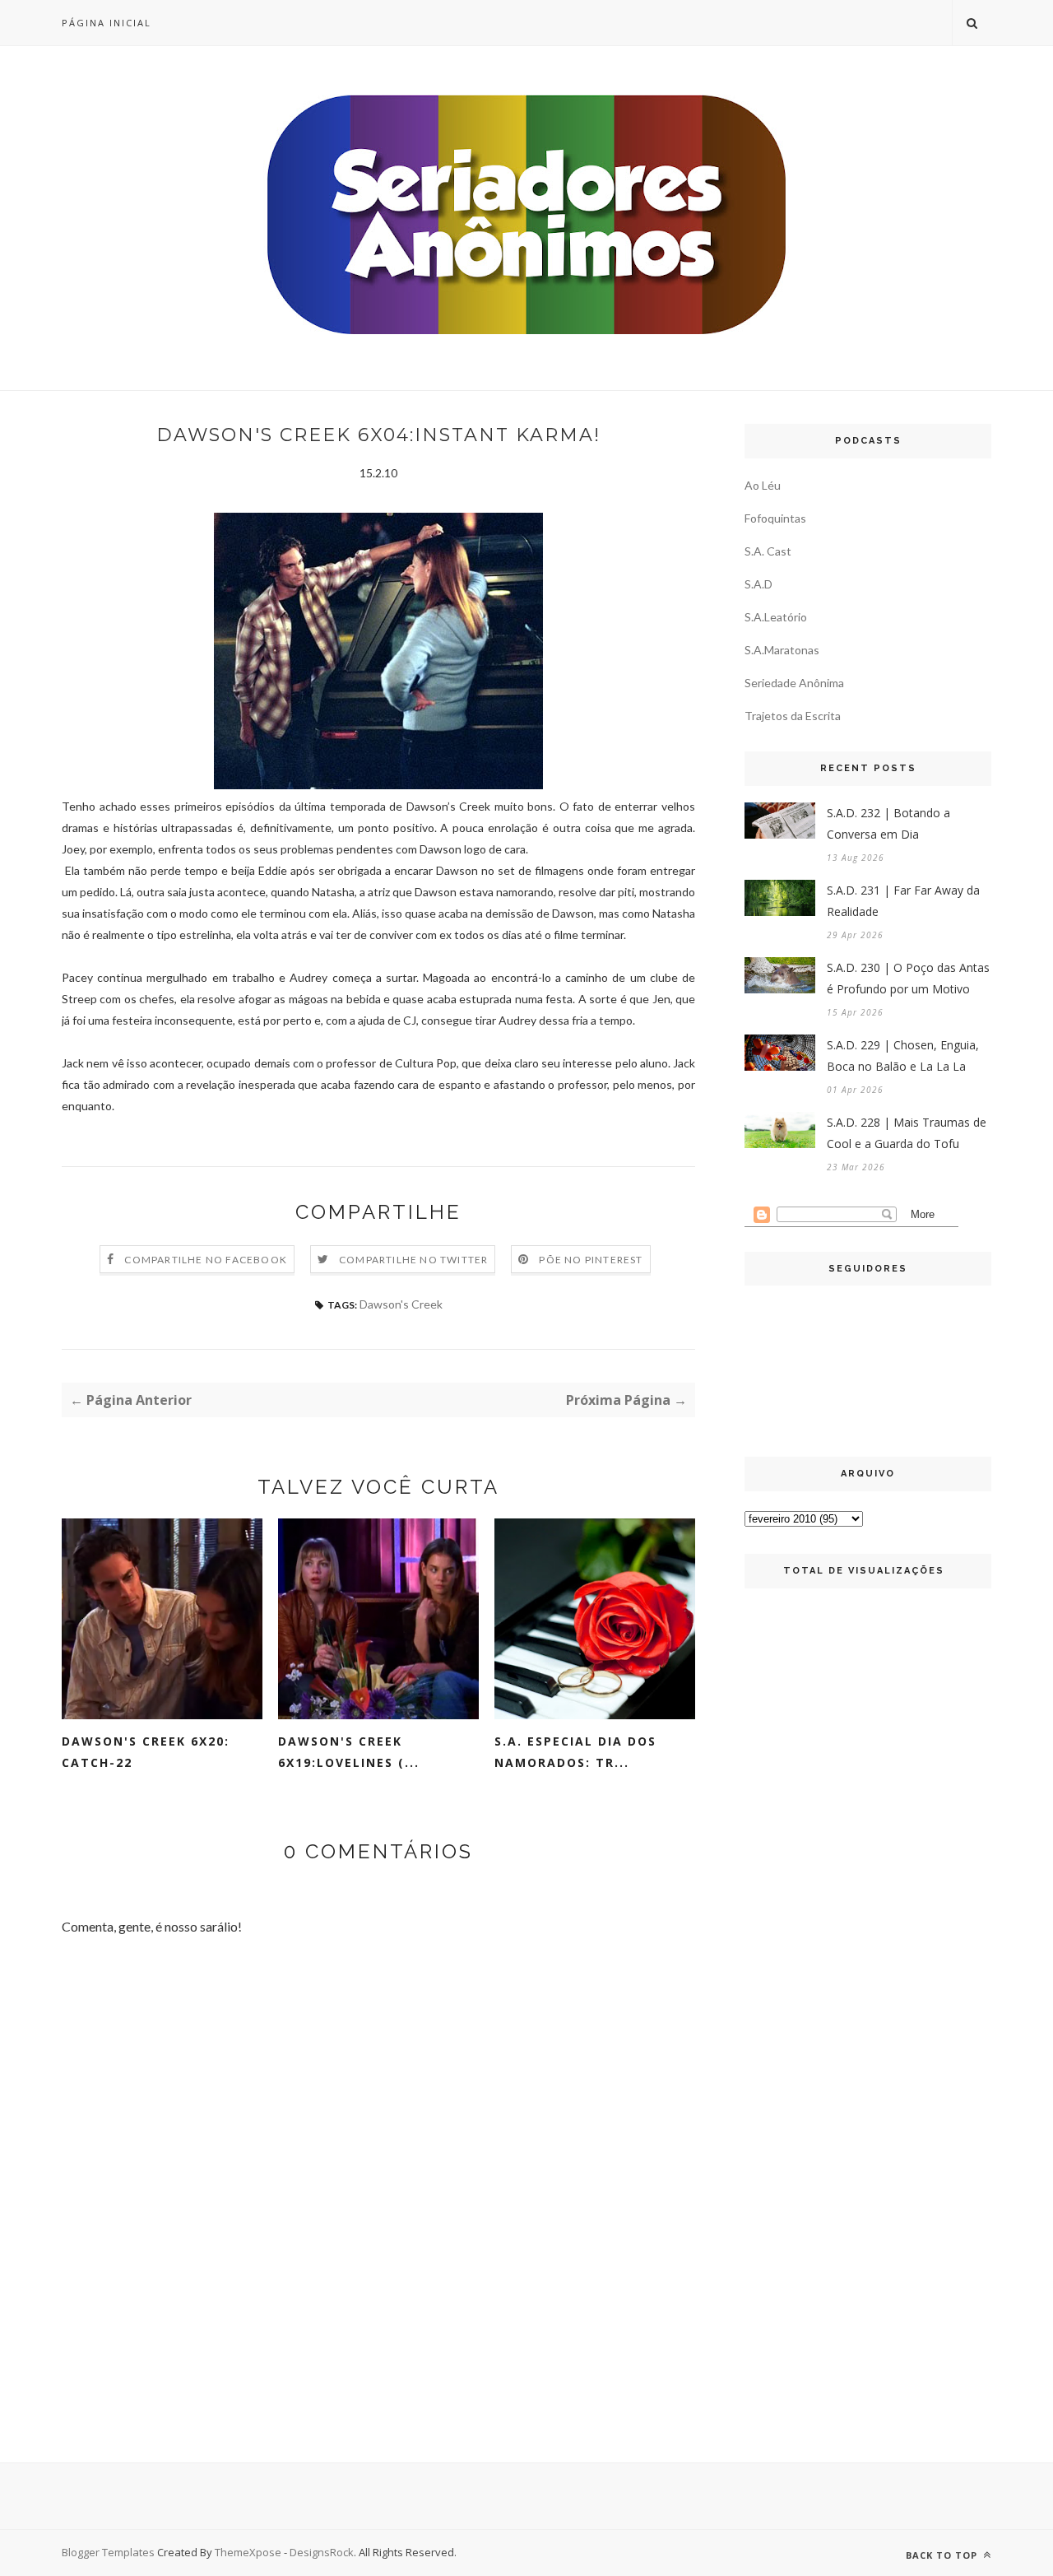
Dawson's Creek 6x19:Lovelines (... (349, 1752)
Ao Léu (763, 485)
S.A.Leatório (776, 617)
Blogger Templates (108, 2552)
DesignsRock (322, 2552)
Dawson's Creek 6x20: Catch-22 (146, 1752)
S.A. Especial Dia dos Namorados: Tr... (575, 1752)
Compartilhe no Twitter (413, 1260)
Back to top (943, 2555)
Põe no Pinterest (591, 1260)
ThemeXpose (248, 2552)
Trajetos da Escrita (793, 716)
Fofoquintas (775, 518)
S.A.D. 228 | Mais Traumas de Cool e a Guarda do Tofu (907, 1133)
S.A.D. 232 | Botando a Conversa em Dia (888, 823)
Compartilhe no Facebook (206, 1260)
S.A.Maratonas (782, 650)
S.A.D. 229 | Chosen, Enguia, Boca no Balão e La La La (903, 1056)
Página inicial (107, 23)
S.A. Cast (768, 551)
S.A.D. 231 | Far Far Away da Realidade (903, 901)
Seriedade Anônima (794, 683)
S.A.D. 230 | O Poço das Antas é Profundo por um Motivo (908, 978)
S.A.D (758, 584)
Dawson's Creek (401, 1304)
